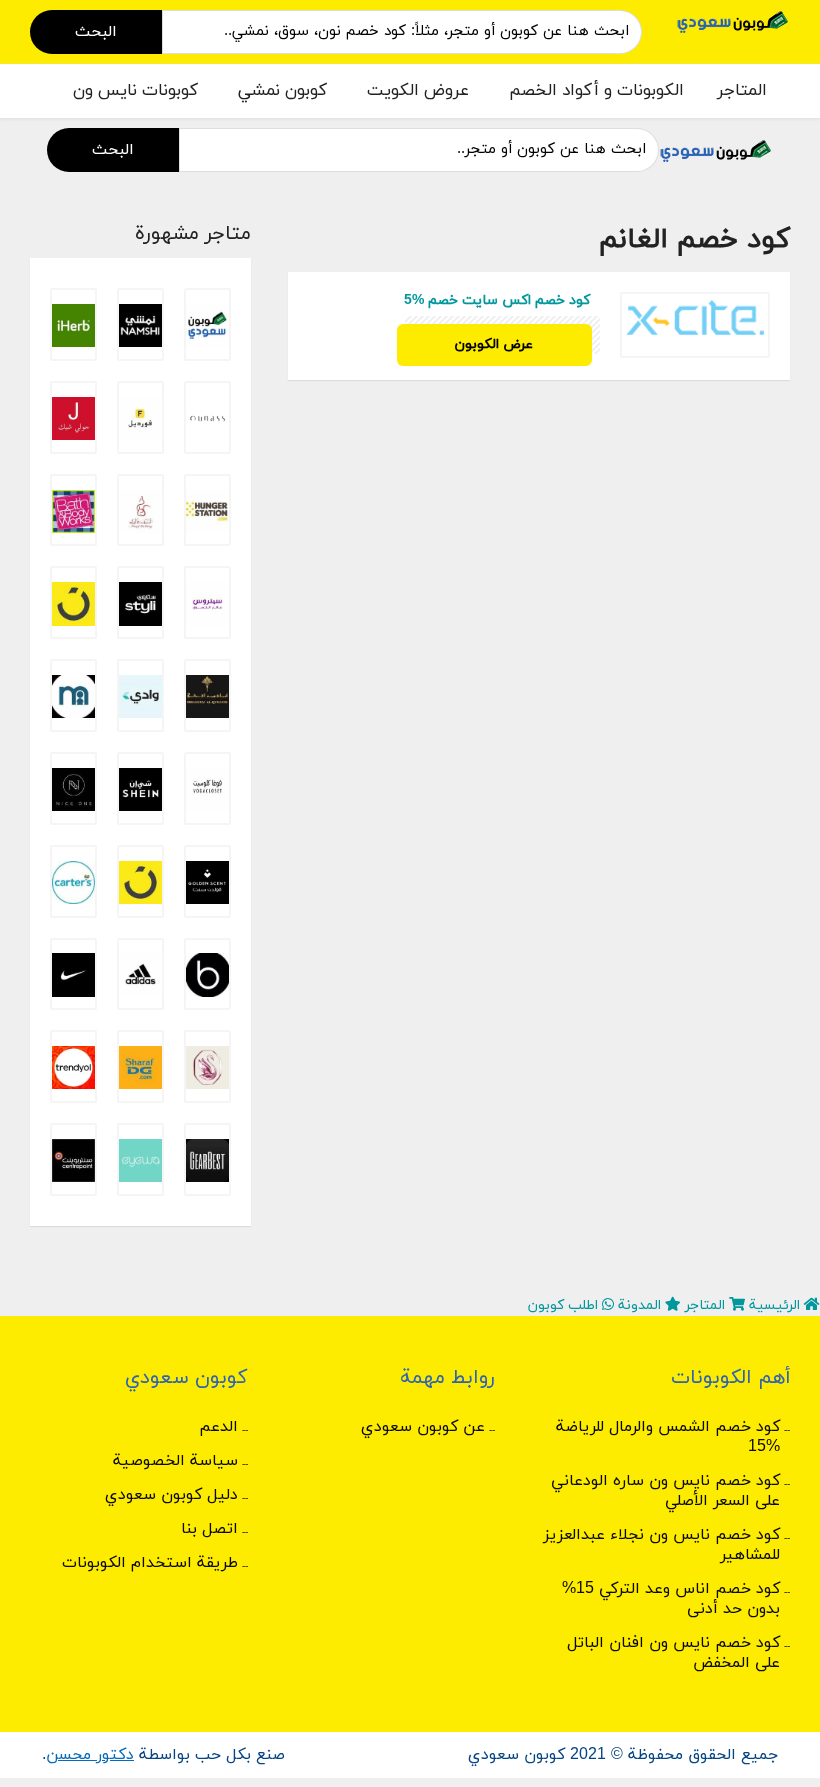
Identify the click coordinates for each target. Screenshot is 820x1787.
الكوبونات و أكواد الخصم (596, 91)
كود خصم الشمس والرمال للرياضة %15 (668, 1437)
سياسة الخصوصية (175, 1461)
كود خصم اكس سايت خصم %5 (497, 300)
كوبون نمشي (282, 91)
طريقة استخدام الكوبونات (150, 1563)
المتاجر (742, 91)
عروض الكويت (418, 91)
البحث (96, 32)
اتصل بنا (209, 1529)
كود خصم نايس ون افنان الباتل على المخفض (673, 1653)
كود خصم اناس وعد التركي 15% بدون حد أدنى (671, 1599)
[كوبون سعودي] (733, 20)
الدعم (218, 1427)
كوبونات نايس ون (135, 91)
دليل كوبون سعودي (171, 1495)
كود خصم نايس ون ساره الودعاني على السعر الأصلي (665, 1491)
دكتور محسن (90, 1755)
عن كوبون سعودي (423, 1427)
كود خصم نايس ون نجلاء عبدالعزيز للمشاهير (661, 1545)
